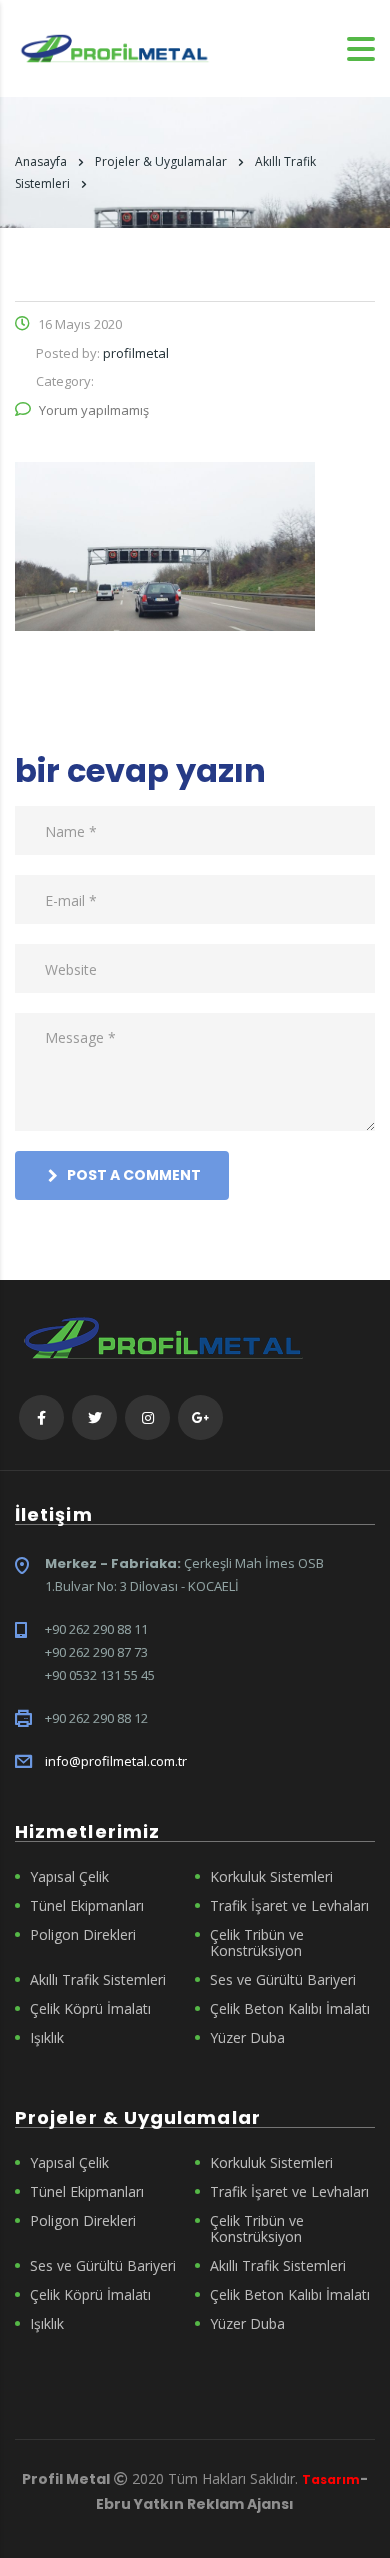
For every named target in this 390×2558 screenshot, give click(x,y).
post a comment (134, 1175)
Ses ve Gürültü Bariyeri (283, 1980)
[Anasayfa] (115, 46)
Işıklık (47, 2038)
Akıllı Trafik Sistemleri (98, 1980)
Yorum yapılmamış (94, 410)
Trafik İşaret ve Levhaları (289, 1906)
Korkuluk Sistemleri (271, 1877)
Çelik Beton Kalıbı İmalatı (290, 2009)
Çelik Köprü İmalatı (90, 2009)
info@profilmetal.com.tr (116, 1761)
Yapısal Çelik (69, 1877)
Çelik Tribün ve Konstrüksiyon (257, 1943)
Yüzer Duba (247, 2038)
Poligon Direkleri (83, 1935)
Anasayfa (41, 161)
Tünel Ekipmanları (87, 1906)
